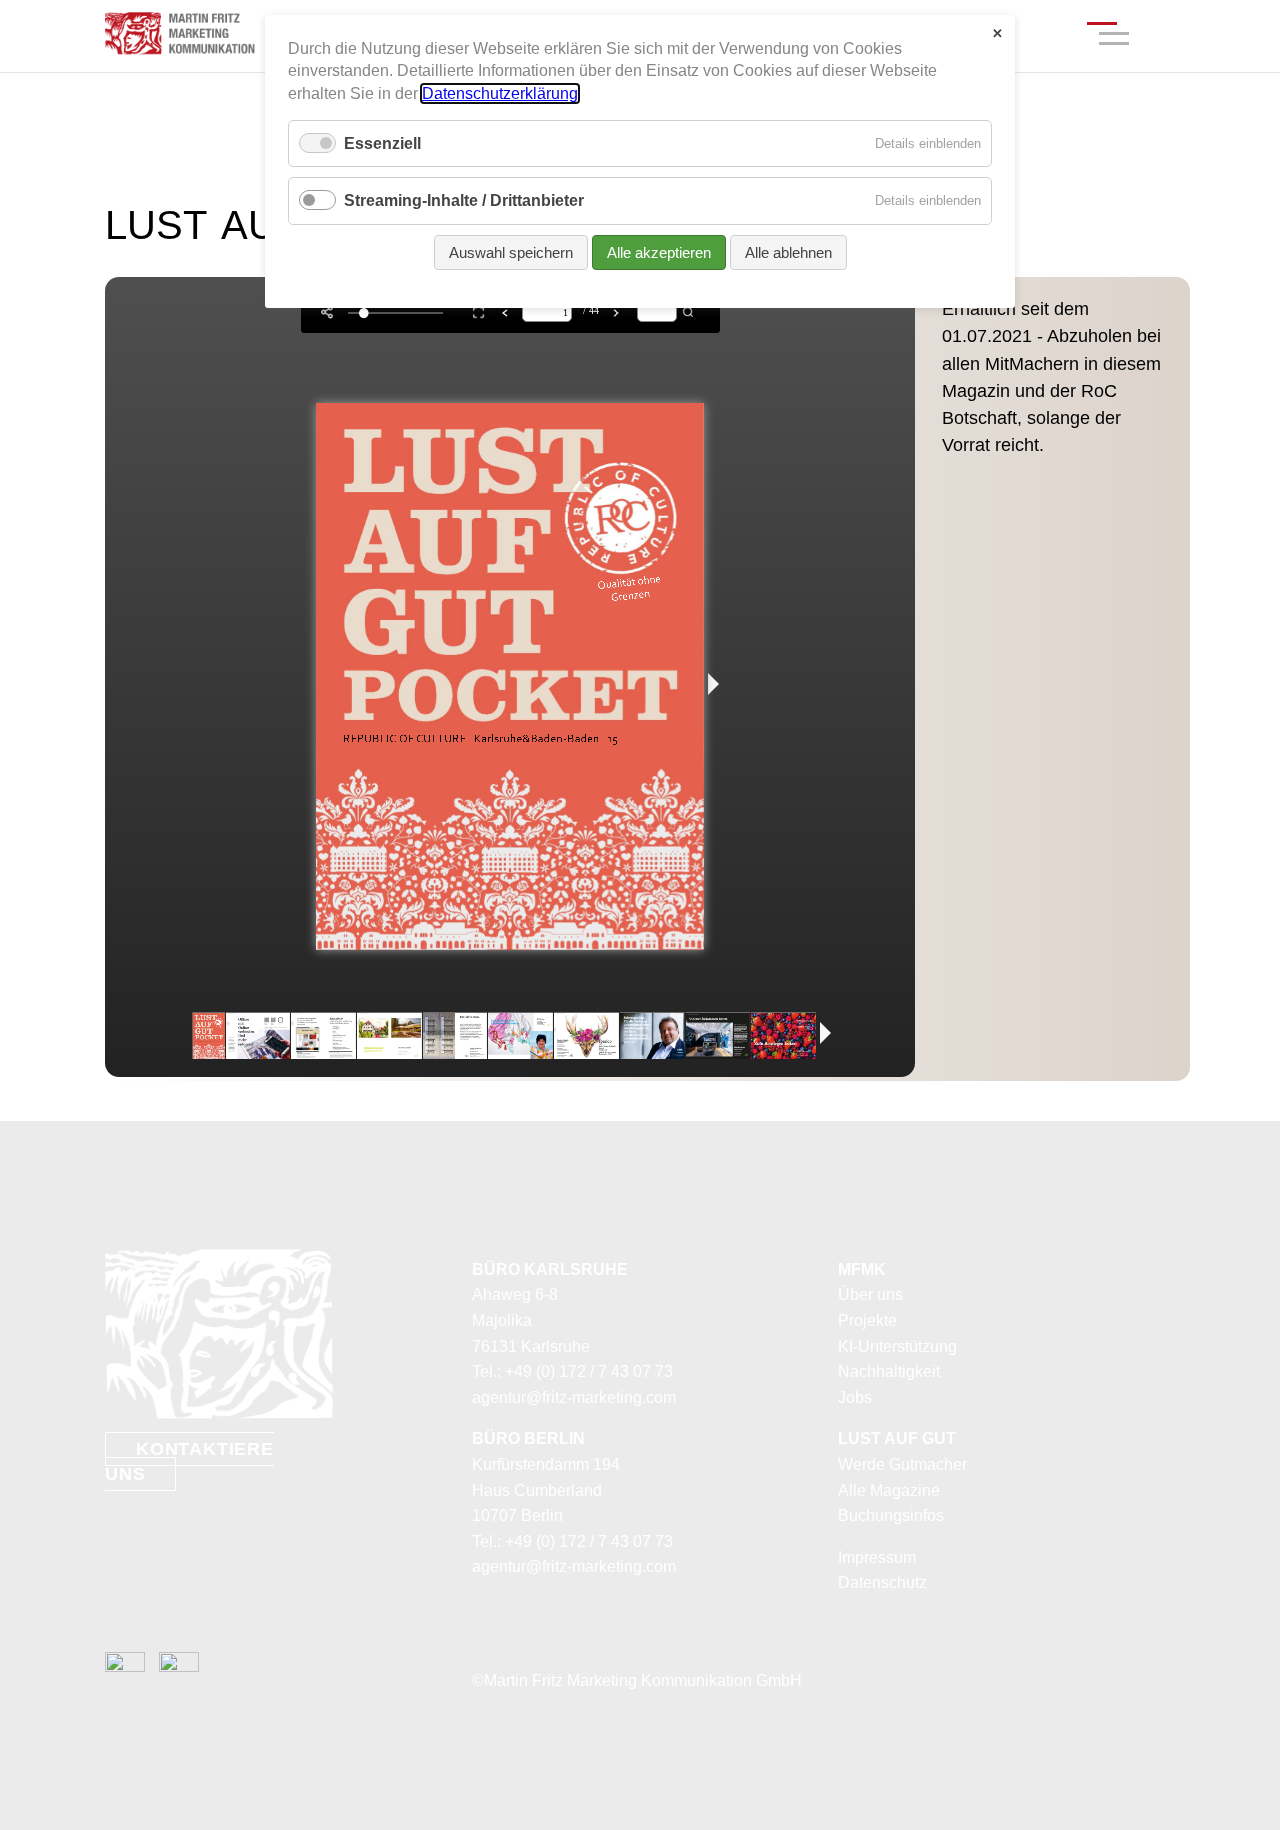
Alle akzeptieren (659, 252)
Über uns (870, 1294)
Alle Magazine (889, 1490)
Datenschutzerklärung (500, 93)
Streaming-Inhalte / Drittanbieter (464, 200)
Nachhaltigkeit (889, 1371)
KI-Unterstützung (897, 1346)
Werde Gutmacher (902, 1464)
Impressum (877, 1557)
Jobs (855, 1397)
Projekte (867, 1320)
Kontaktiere (189, 1462)
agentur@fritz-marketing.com (574, 1397)
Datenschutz (882, 1582)
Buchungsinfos (891, 1515)
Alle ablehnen (788, 252)
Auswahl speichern (511, 252)
